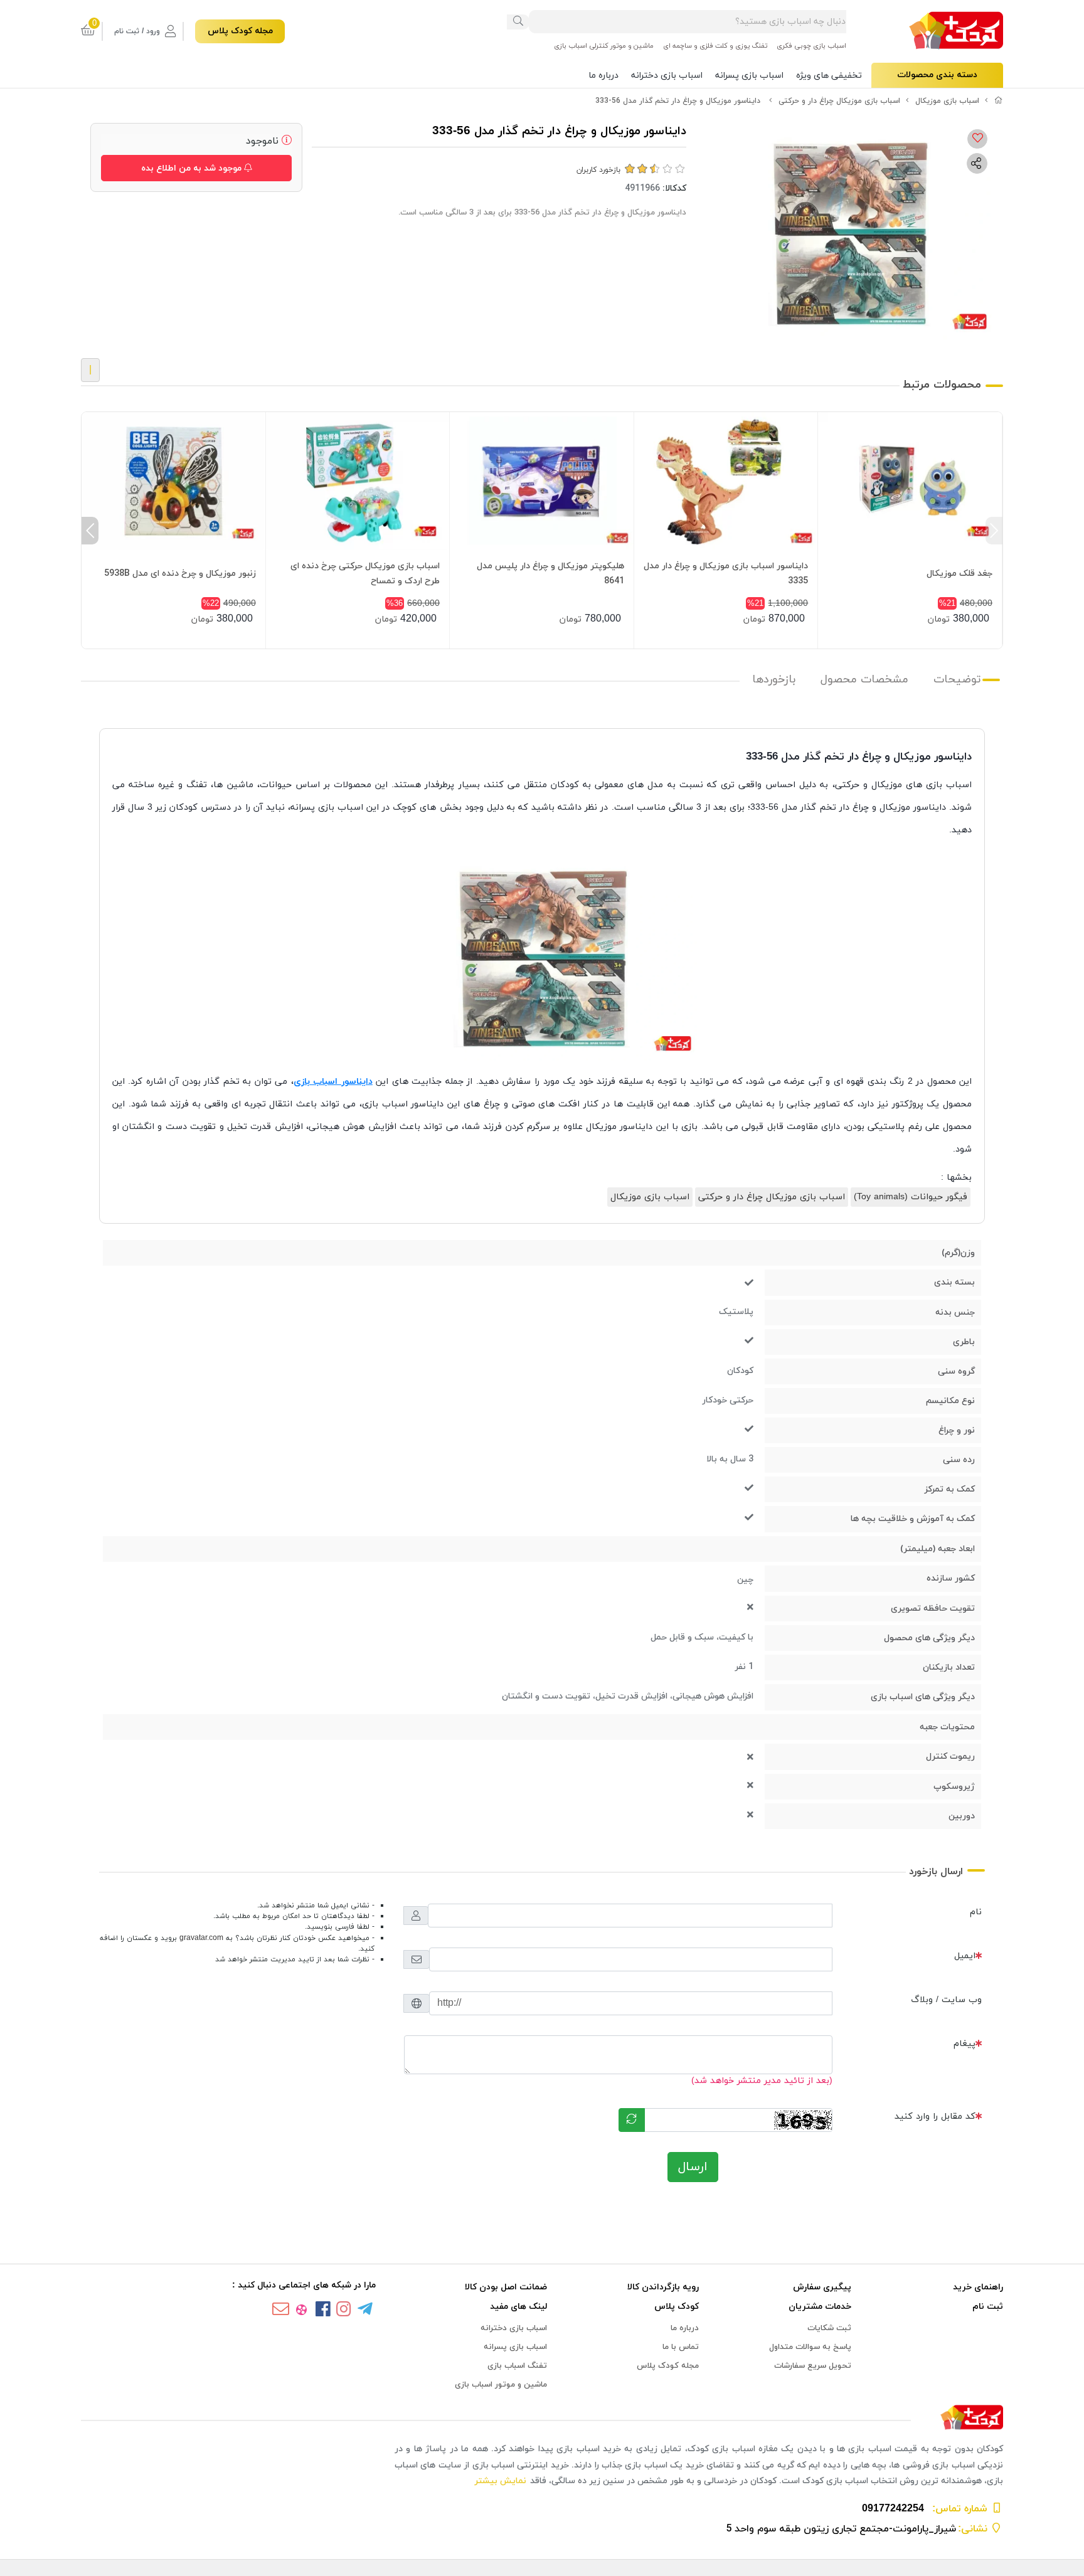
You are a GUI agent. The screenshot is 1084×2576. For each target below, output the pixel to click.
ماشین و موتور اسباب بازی (501, 2385)
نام (976, 1912)
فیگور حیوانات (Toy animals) (911, 1197)
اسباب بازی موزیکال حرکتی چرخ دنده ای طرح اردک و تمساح (365, 574)
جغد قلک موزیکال (959, 574)
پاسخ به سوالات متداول (810, 2347)
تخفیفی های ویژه (829, 76)
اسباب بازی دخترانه (667, 76)
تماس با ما (681, 2347)
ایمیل (965, 1956)
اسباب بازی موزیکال (947, 101)
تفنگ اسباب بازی (517, 2366)
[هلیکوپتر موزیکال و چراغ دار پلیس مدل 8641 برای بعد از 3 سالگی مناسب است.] (542, 481)
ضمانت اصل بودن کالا (506, 2287)
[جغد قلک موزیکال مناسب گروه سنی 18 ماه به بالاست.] (910, 481)
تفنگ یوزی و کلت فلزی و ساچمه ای (715, 46)
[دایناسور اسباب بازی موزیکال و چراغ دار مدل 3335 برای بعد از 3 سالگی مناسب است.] (726, 481)
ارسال (693, 2167)
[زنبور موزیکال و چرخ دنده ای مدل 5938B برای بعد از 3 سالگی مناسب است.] (173, 481)
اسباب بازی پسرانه (749, 76)
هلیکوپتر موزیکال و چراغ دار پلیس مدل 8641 (550, 574)
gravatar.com (201, 1938)
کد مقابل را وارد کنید (935, 2117)
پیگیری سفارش (822, 2287)
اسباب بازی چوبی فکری (811, 46)
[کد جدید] (632, 2120)
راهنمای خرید (978, 2287)
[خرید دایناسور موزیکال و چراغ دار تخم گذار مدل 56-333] (542, 2418)
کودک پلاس (677, 2307)
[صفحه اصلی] (999, 101)
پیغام (964, 2044)
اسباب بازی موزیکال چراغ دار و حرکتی (839, 101)
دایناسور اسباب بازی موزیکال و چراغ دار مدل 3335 (726, 574)
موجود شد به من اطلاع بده (193, 168)
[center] (518, 22)
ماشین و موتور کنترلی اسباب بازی (604, 46)
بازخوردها (774, 680)
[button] (994, 531)
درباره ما (603, 76)
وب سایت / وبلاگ (946, 2000)
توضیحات (957, 680)
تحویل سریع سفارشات (813, 2366)
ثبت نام (988, 2307)
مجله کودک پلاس (240, 31)
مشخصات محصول (864, 680)
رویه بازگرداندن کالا (663, 2287)
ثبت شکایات (829, 2328)
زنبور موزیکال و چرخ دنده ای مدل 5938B (180, 574)
